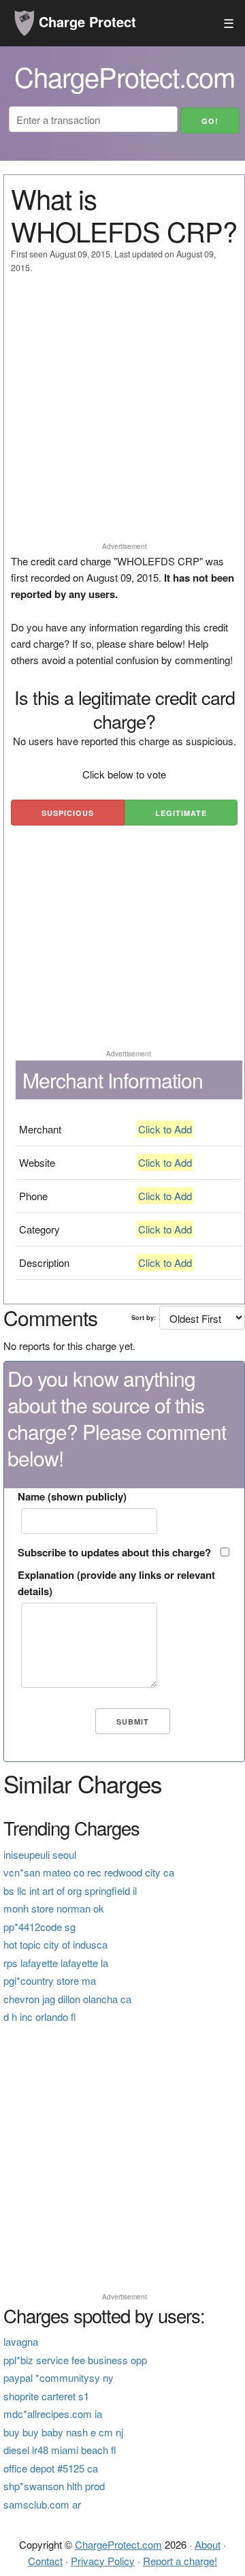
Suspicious (68, 813)
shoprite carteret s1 (46, 2396)
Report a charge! (180, 2561)
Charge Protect (85, 21)
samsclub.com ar (42, 2504)
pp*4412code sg (39, 1927)
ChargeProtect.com (118, 2544)
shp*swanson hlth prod (54, 2486)
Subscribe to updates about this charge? (114, 1552)
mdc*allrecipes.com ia (53, 2414)
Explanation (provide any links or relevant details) (116, 1583)
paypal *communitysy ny (59, 2377)
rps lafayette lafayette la (56, 1963)
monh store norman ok (54, 1908)
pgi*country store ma (50, 1980)
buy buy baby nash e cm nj (63, 2432)
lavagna (21, 2341)
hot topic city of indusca (55, 1944)
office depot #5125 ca (51, 2468)
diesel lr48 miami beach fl (60, 2450)
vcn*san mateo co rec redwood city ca (89, 1872)
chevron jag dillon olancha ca (67, 1999)
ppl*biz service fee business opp (75, 2360)
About (208, 2544)
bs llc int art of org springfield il (70, 1890)
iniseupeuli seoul (40, 1854)
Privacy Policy (103, 2561)
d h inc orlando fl (40, 2016)
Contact (45, 2561)
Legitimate (181, 813)
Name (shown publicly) (72, 1496)
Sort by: (144, 1318)
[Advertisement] (122, 414)
